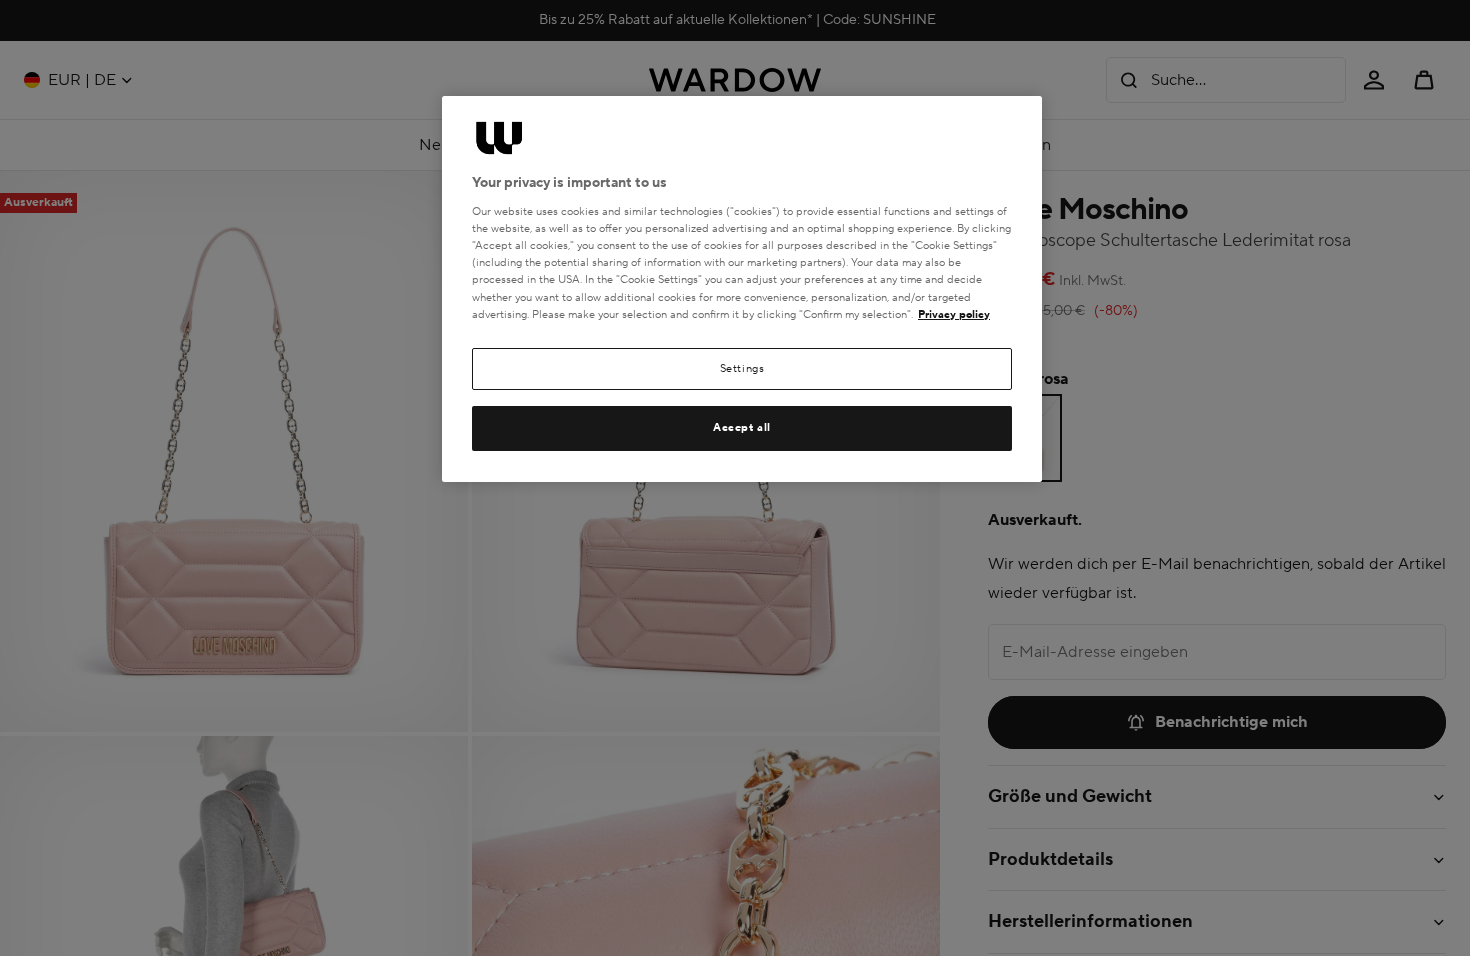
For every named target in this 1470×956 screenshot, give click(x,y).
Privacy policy (954, 314)
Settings (742, 368)
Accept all (742, 427)
